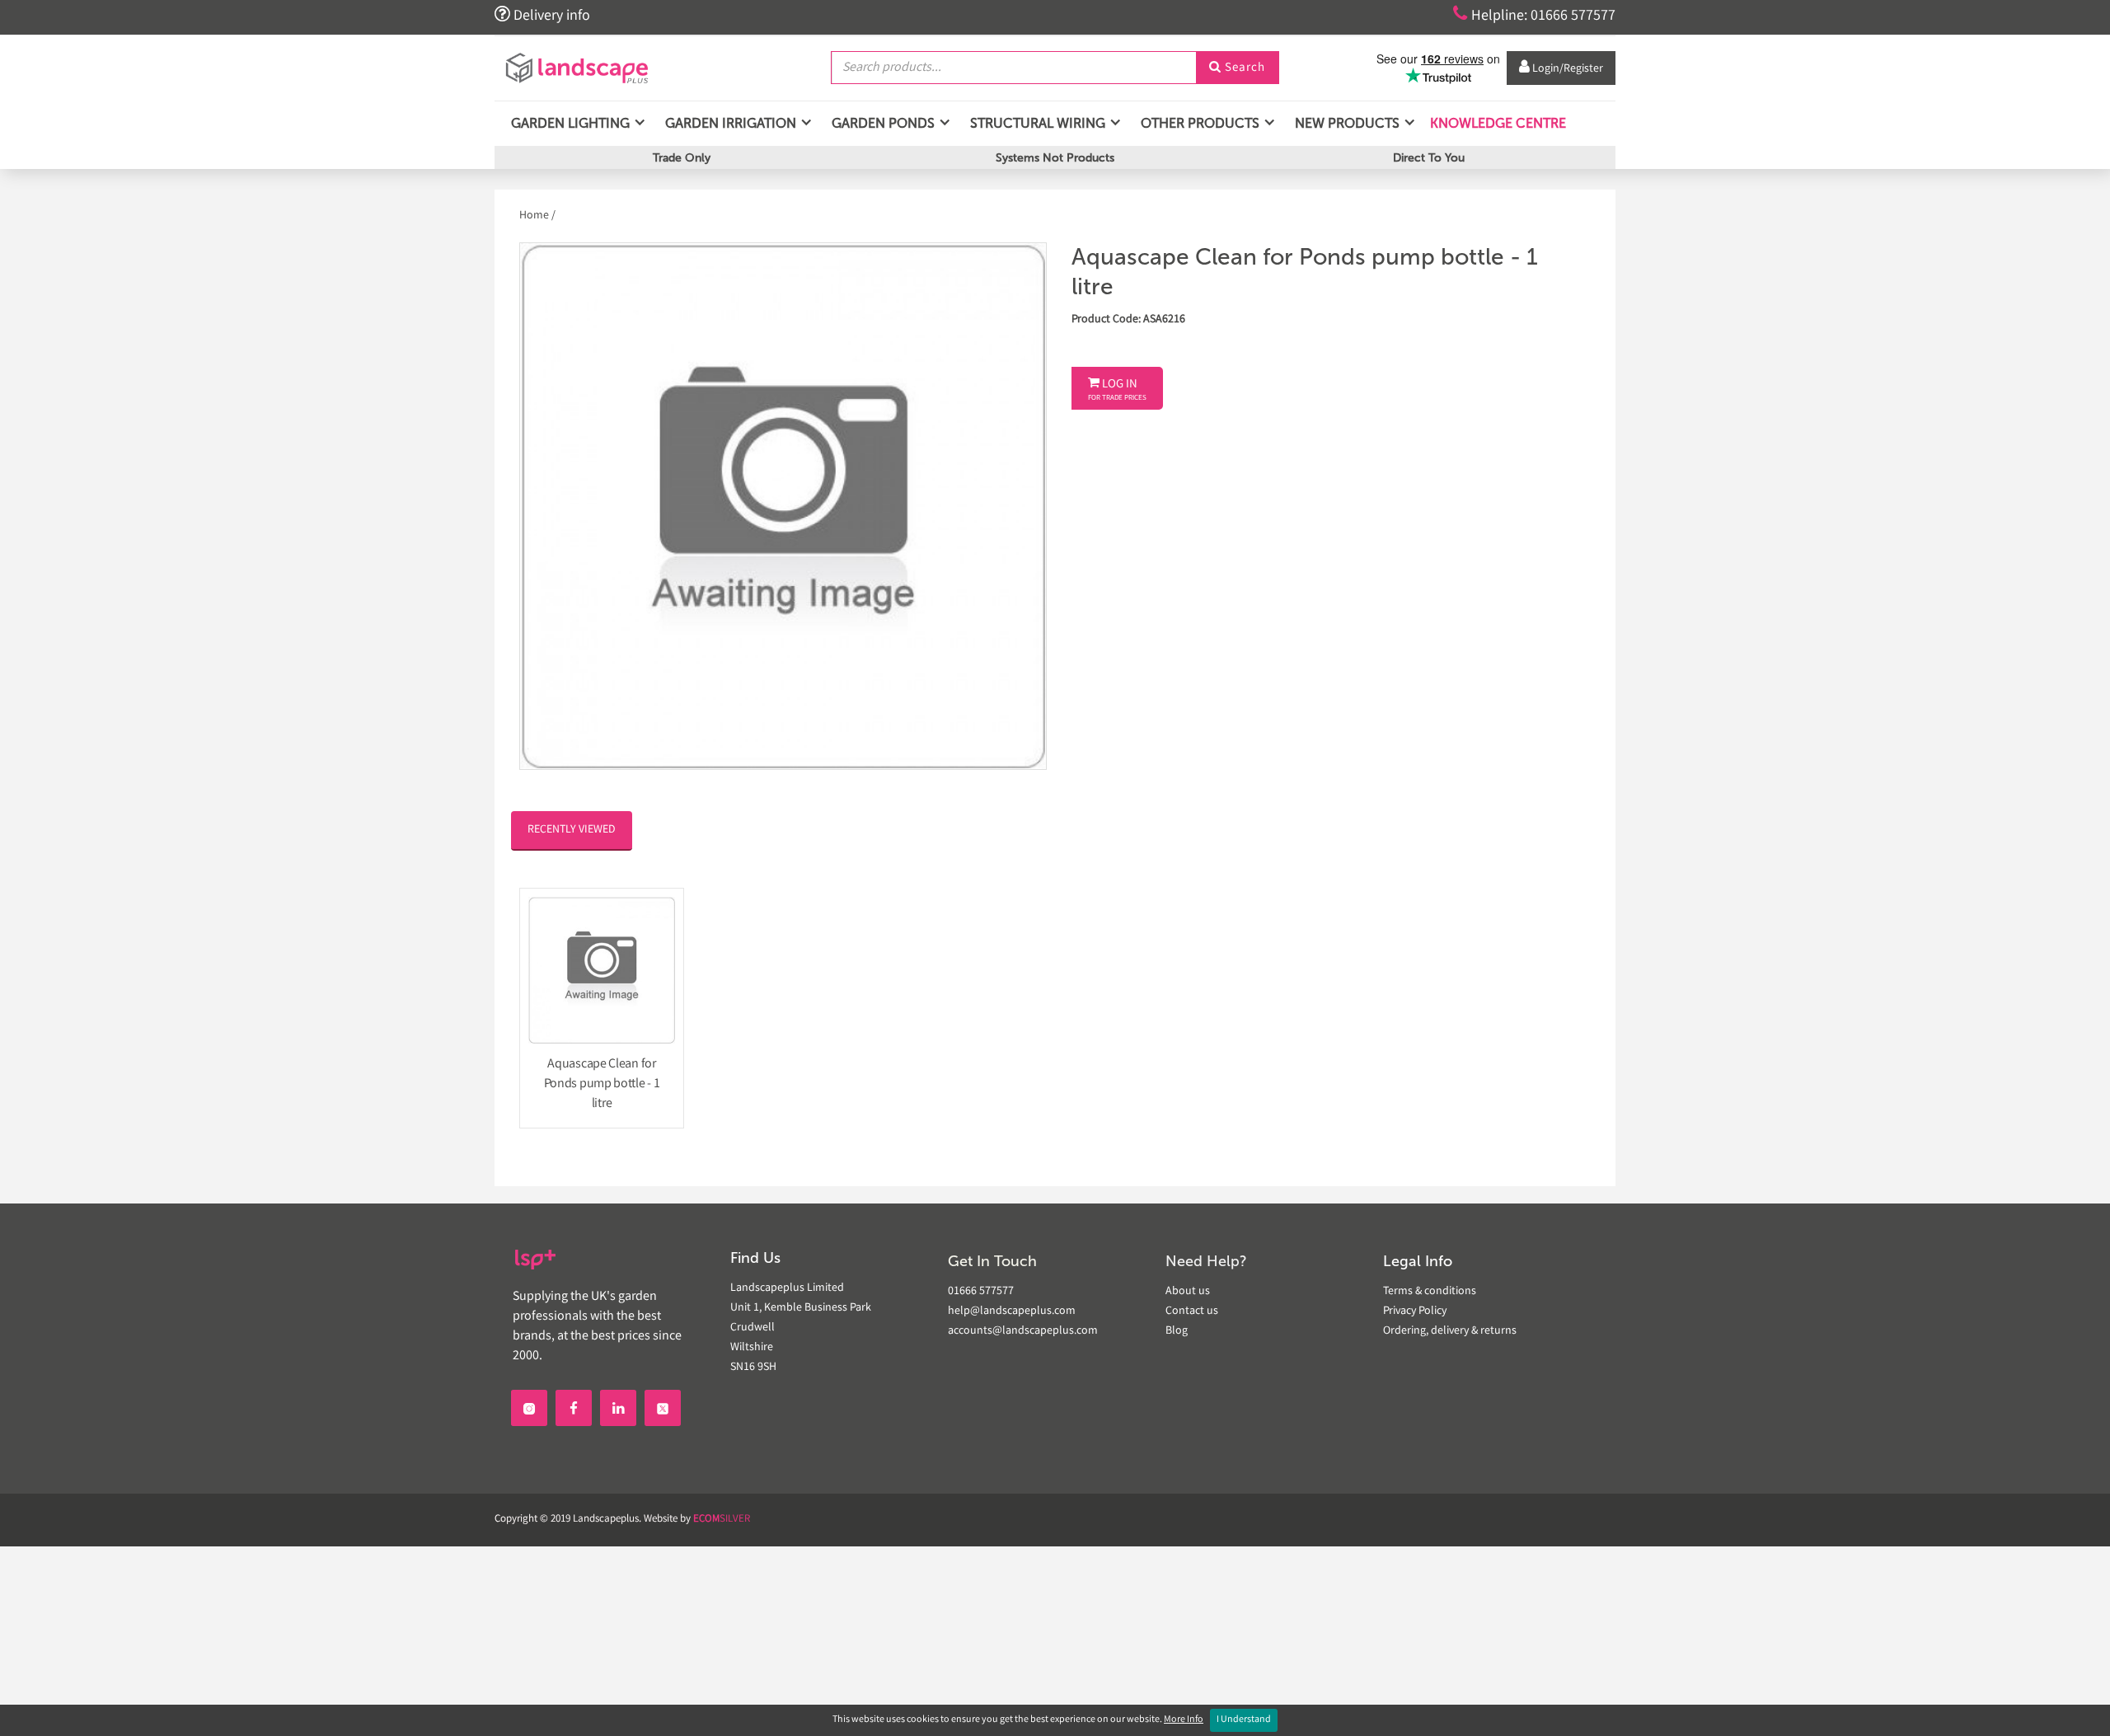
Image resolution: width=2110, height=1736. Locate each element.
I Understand (1244, 1720)
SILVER (722, 1520)
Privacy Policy (1415, 1311)
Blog (1177, 1331)
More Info (1184, 1720)
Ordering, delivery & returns (1450, 1331)
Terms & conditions (1430, 1292)
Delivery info (542, 15)
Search (1237, 68)
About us (1188, 1292)
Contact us (1192, 1311)
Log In (1117, 390)
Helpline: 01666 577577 (1534, 15)
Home (535, 216)
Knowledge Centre (1496, 123)
